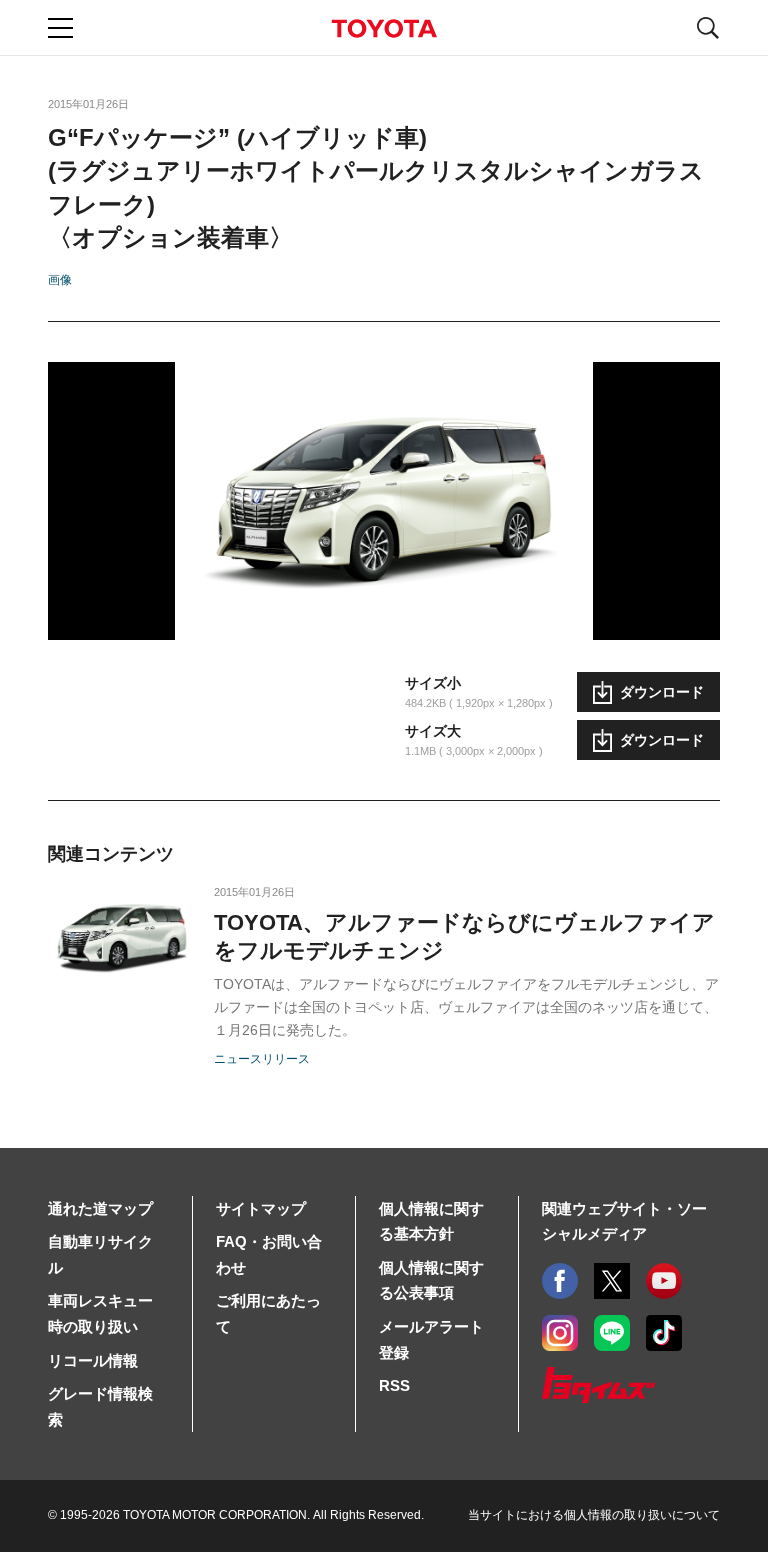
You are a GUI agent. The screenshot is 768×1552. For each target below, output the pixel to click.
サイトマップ (261, 1208)
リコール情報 (93, 1360)
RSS (394, 1385)
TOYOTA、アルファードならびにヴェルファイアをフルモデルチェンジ (464, 936)
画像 (60, 280)
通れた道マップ (100, 1208)
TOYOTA (384, 28)
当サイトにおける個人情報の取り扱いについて (594, 1515)
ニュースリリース (262, 1059)
